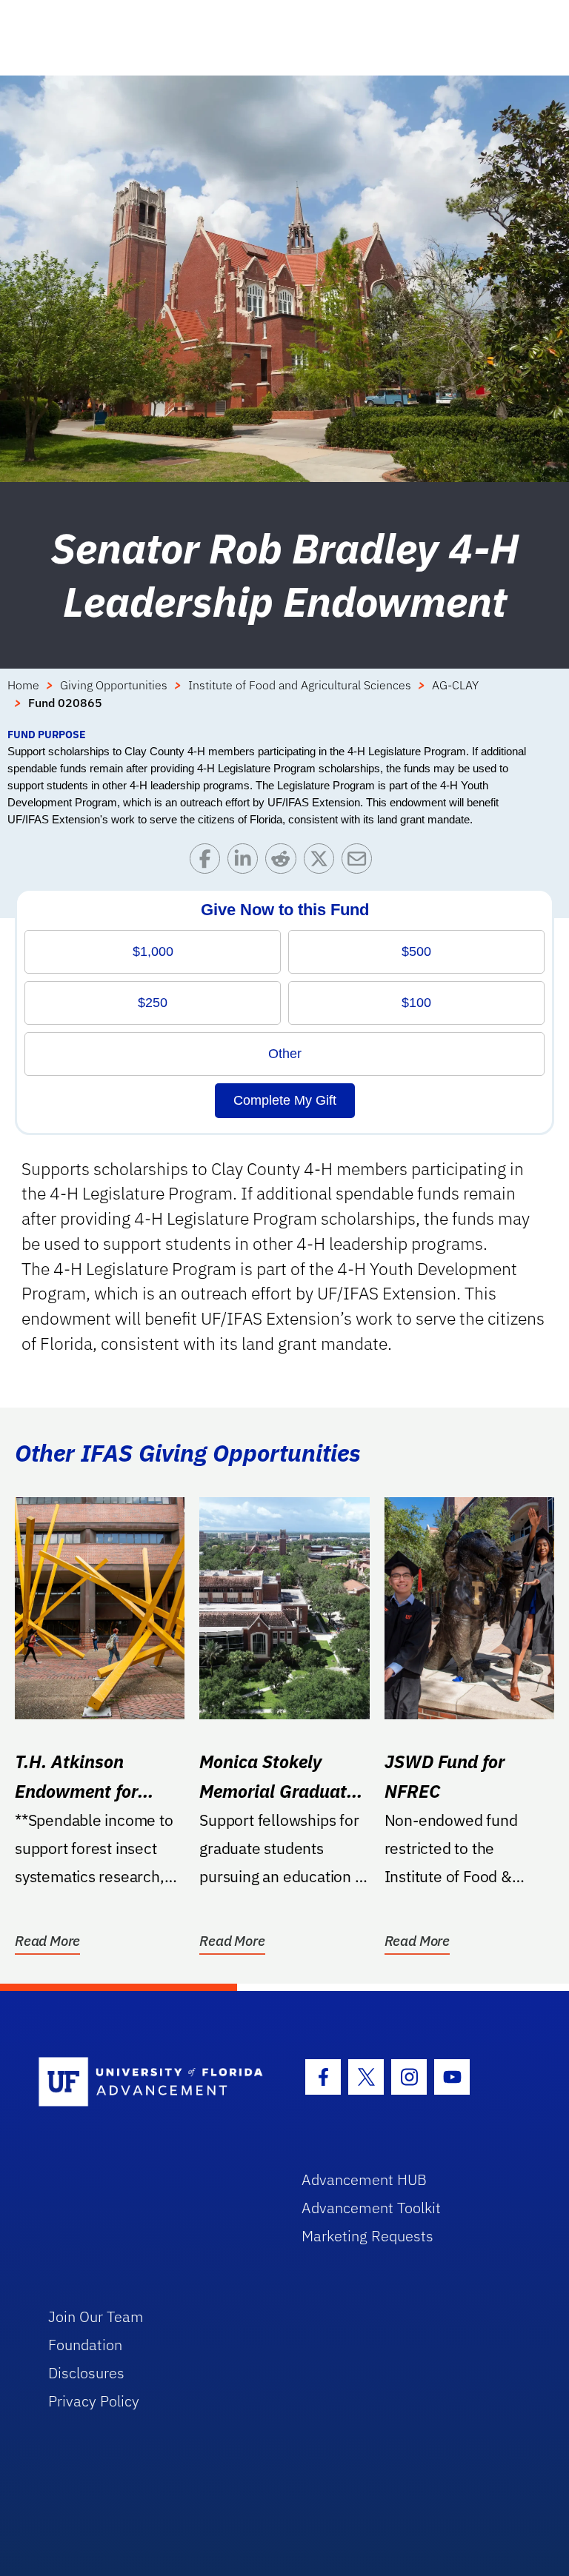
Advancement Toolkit (371, 2208)
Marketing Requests (367, 2236)
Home (23, 685)
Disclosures (86, 2373)
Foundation (85, 2345)
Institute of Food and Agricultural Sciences (300, 685)
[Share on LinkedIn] (246, 862)
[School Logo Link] (153, 2082)
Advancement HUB (364, 2179)
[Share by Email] (360, 862)
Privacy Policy (94, 2401)
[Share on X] (323, 862)
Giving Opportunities (114, 685)
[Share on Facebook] (209, 862)
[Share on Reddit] (284, 862)
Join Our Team (96, 2316)
